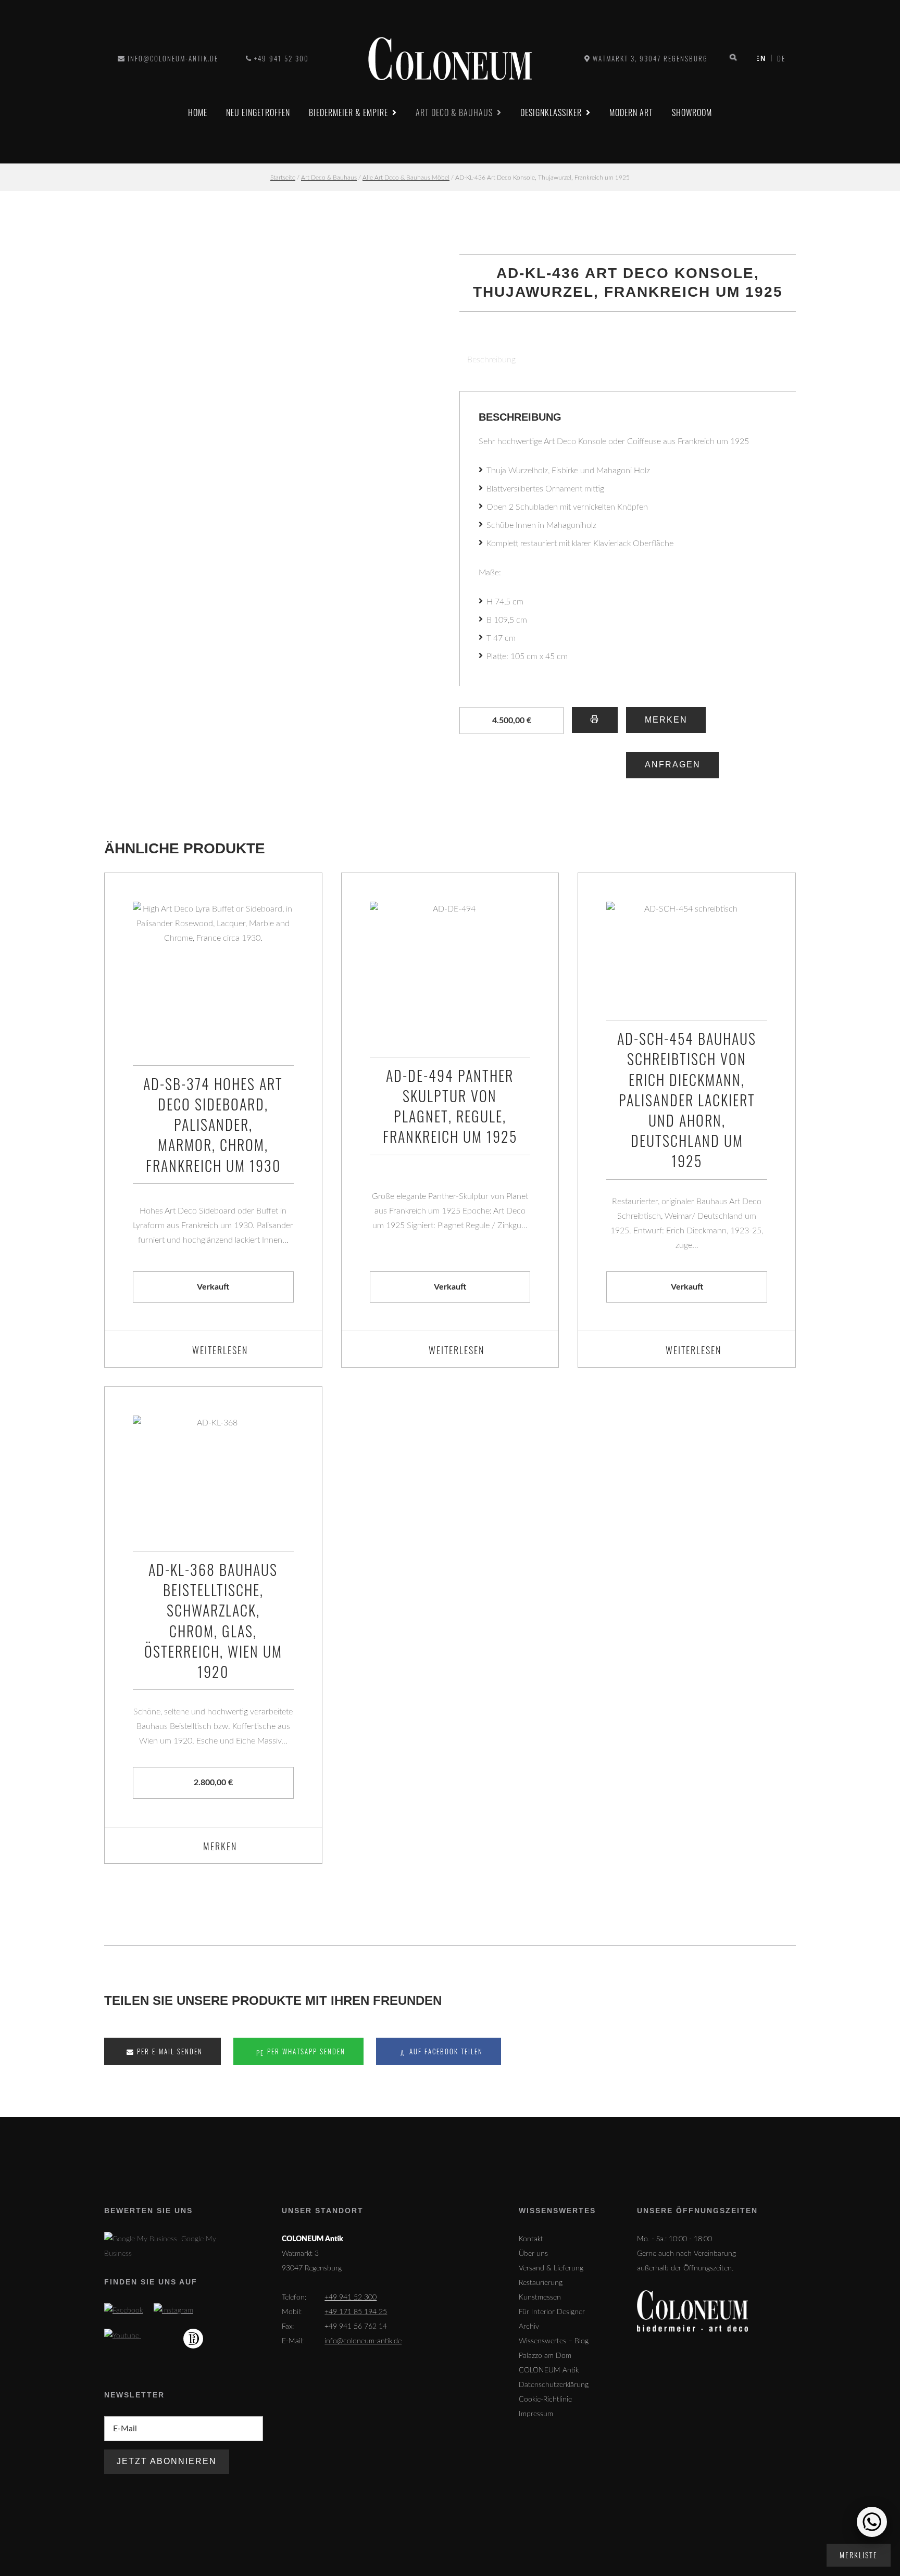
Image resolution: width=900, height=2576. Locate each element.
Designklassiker (551, 112)
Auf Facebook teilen (445, 2051)
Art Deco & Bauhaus (454, 112)
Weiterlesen (220, 1350)
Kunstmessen (540, 2297)
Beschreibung (491, 360)
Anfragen (673, 765)
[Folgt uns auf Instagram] (173, 2310)
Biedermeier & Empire (348, 112)
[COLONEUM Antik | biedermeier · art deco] (450, 59)
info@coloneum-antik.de (173, 58)
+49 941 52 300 (282, 58)
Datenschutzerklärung (554, 2385)
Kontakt (531, 2239)
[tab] (488, 360)
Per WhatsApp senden (305, 2051)
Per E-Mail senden (168, 2051)
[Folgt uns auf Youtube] (123, 2336)
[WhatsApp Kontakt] (872, 2522)
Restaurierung (541, 2283)
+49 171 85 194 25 (356, 2312)
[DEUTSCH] (764, 58)
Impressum (536, 2414)
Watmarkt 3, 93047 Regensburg (650, 58)
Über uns (533, 2254)
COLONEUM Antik (549, 2370)
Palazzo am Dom (545, 2356)
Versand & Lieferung (551, 2268)
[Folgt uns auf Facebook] (123, 2310)
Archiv (529, 2327)
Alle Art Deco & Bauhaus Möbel (406, 178)
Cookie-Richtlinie (545, 2400)
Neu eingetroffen (258, 112)
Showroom (692, 112)
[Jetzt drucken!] (595, 720)
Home (198, 112)
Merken (666, 720)
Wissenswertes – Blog (554, 2341)
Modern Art (631, 112)
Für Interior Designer (552, 2312)
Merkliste (859, 2555)
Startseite (283, 178)
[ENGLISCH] (778, 58)
